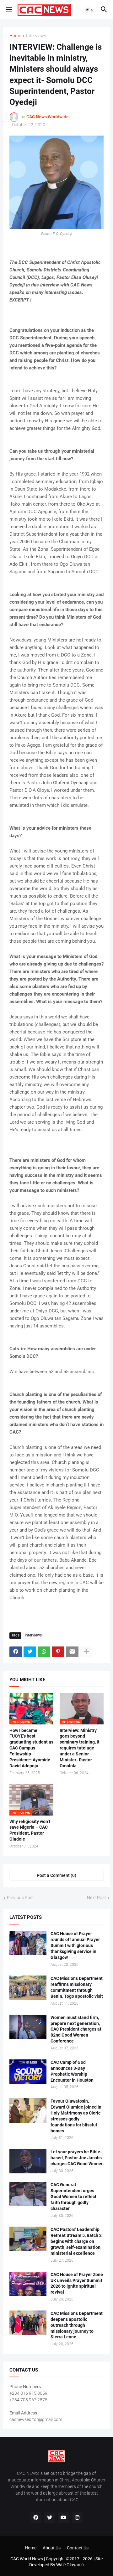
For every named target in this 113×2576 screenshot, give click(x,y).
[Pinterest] (58, 1652)
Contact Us (78, 2548)
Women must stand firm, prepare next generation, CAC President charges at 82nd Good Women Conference (76, 2029)
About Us (52, 2548)
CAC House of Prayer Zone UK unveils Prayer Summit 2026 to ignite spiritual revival (77, 2283)
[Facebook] (16, 1652)
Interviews (36, 36)
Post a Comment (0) (56, 1875)
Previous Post (20, 1898)
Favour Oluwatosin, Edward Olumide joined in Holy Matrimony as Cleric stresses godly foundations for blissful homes (76, 2116)
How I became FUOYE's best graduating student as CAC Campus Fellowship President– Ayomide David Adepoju (31, 1748)
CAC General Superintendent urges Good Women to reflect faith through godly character (73, 2197)
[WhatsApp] (44, 1652)
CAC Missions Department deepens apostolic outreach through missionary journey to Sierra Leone (77, 2325)
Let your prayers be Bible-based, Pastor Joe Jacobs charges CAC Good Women (77, 2158)
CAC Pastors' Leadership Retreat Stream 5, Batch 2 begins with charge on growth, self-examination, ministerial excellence (76, 2241)
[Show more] (86, 1652)
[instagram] (77, 2518)
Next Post (97, 1898)
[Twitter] (30, 1652)
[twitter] (50, 2518)
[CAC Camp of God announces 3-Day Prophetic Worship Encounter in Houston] (28, 2072)
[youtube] (63, 2518)
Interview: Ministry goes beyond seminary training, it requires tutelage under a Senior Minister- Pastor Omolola (80, 1748)
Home (15, 36)
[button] (9, 10)
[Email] (72, 1652)
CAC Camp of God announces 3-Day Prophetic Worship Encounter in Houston (72, 2071)
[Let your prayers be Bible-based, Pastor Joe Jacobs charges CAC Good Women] (28, 2161)
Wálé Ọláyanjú (70, 2565)
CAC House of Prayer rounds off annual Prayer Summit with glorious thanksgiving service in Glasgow (75, 1945)
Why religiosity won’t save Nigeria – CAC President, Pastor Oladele (30, 1830)
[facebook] (36, 2518)
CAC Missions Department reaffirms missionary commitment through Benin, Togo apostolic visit (77, 1987)
